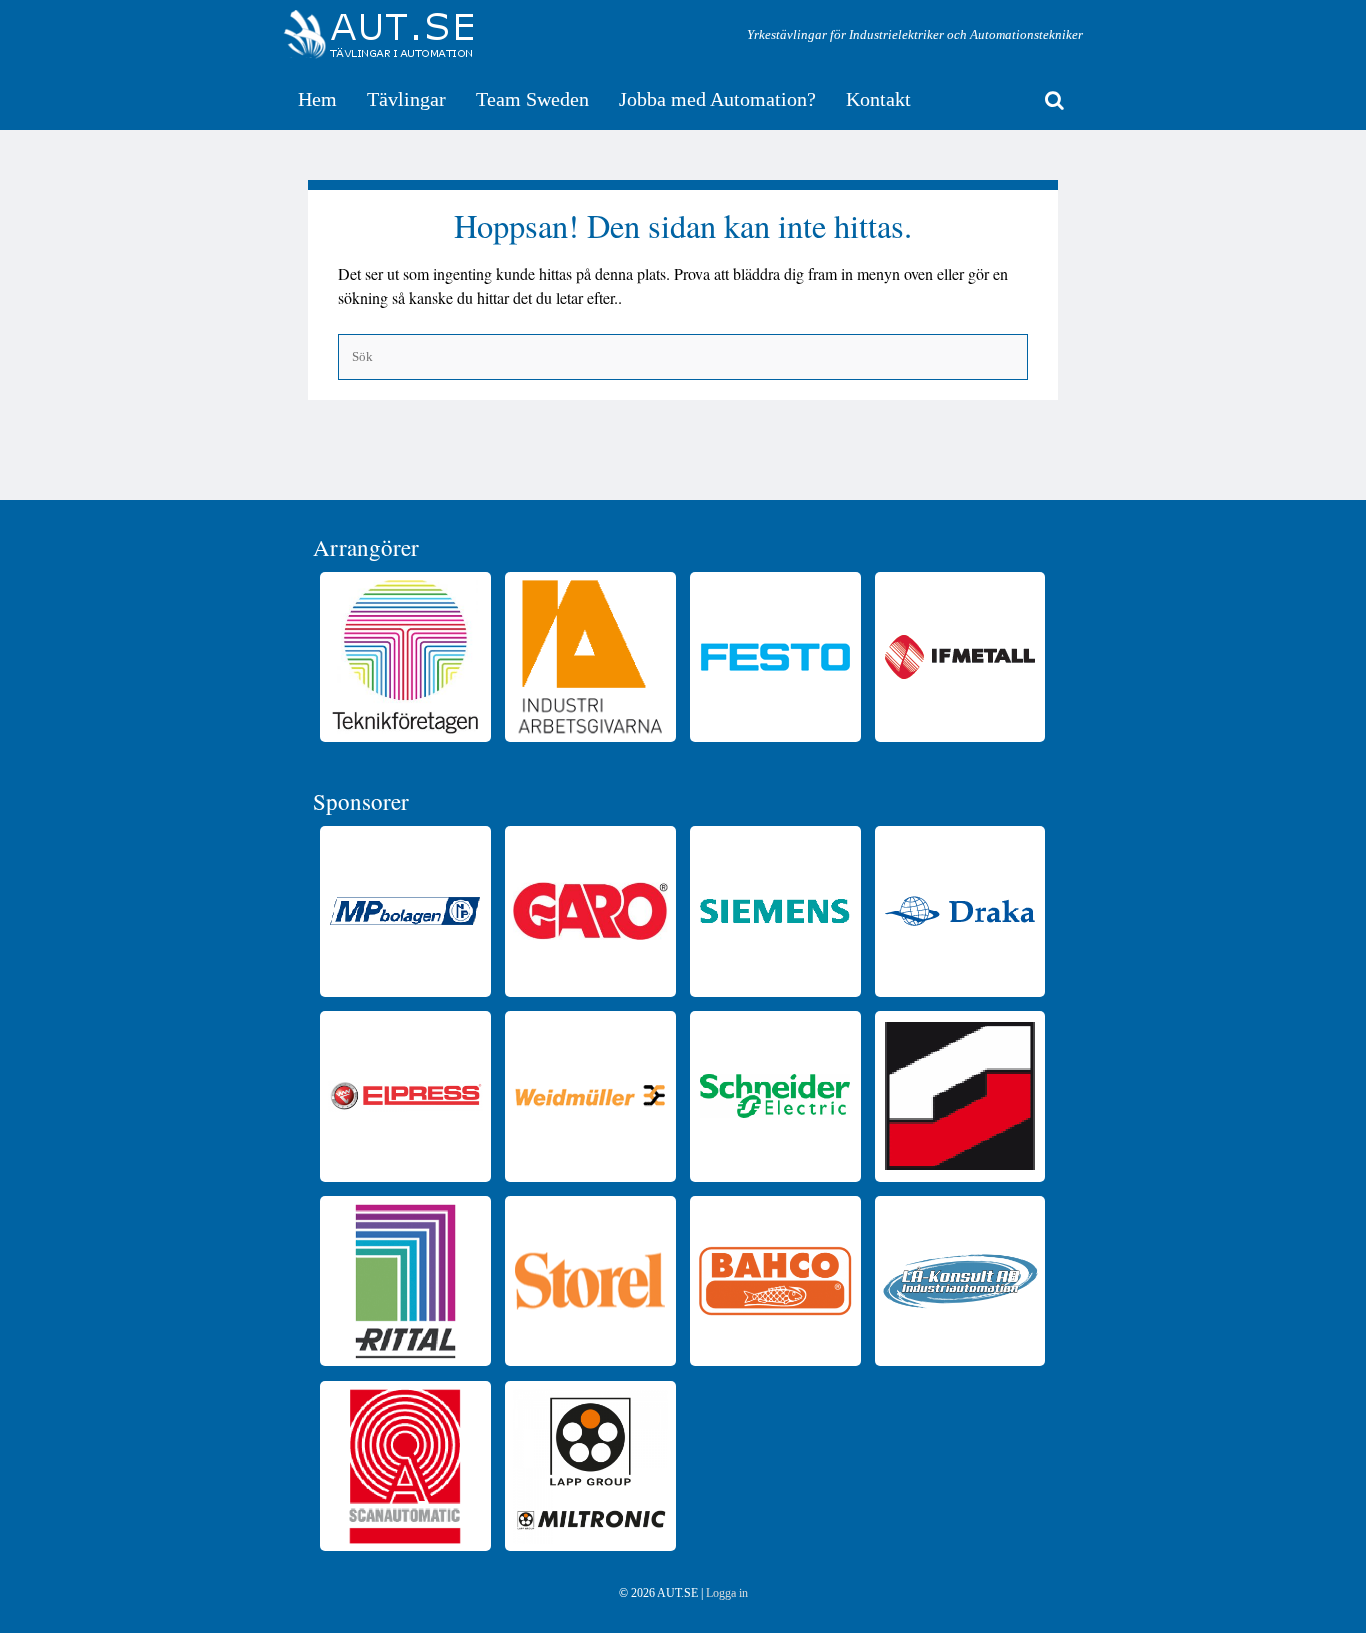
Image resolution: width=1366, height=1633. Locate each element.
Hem (317, 99)
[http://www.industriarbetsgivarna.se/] (590, 657)
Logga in (727, 1593)
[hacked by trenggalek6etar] (379, 35)
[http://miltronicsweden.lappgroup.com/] (590, 1466)
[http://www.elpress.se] (405, 1096)
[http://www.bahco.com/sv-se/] (775, 1281)
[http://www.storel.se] (590, 1281)
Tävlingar (406, 99)
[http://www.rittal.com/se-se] (405, 1281)
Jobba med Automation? (717, 99)
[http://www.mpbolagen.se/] (405, 911)
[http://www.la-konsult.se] (960, 1281)
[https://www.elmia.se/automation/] (960, 1096)
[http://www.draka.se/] (960, 911)
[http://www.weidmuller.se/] (590, 1096)
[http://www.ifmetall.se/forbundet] (960, 657)
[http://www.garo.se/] (590, 911)
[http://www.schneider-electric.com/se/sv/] (775, 1096)
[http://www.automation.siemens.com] (775, 911)
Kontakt (878, 99)
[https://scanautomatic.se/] (405, 1466)
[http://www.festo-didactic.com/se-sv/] (775, 657)
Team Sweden (532, 99)
